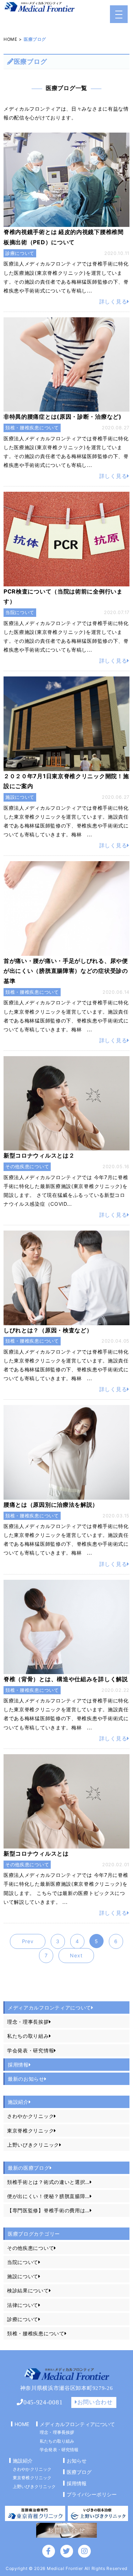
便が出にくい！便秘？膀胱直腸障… (48, 2196)
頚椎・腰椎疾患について (36, 2333)
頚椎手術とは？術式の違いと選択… (48, 2182)
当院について (23, 2262)
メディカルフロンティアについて (77, 2424)
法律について (23, 2305)
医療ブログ (79, 2472)
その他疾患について (31, 2248)
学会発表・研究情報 (31, 2050)
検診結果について (28, 2290)
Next (76, 1955)
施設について (23, 2276)
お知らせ (77, 2461)
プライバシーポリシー (92, 2494)
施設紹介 (18, 2102)
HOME (10, 39)
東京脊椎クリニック (31, 2131)
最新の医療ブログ (29, 2168)
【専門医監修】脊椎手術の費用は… (48, 2210)
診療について (23, 2319)
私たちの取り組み (28, 2036)
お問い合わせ (95, 2402)
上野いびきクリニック (33, 2145)
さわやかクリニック (31, 2116)
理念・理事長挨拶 (28, 2022)
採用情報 (18, 2065)
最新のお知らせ (26, 2079)
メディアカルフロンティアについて (49, 2008)
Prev (28, 1941)
